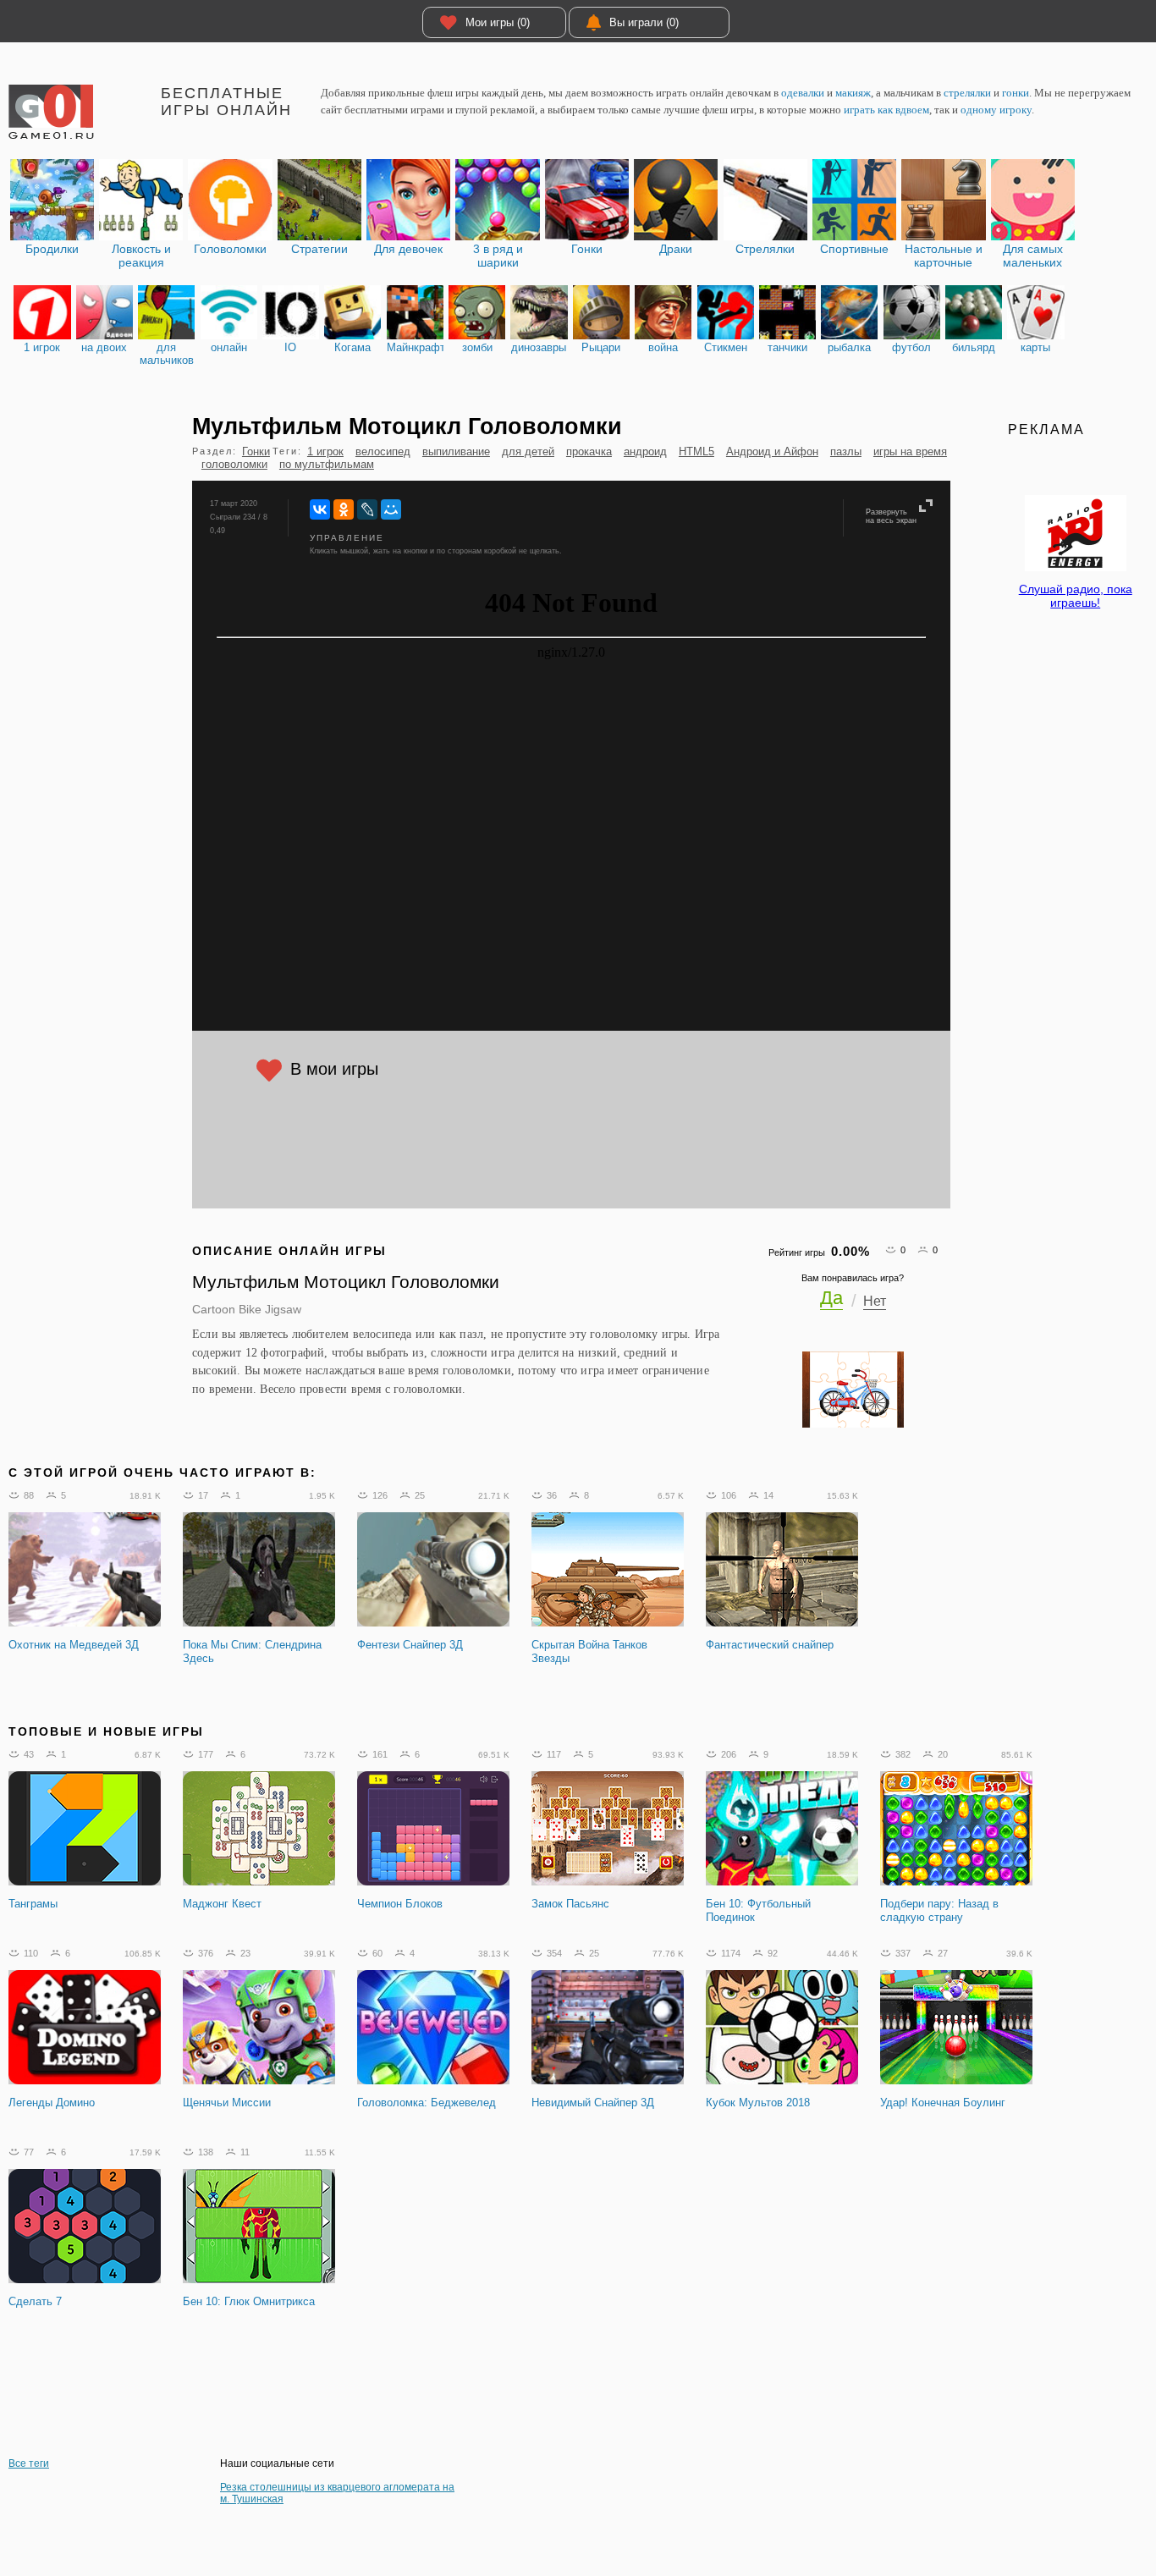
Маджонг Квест (222, 1904)
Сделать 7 (35, 2301)
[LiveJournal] (367, 509)
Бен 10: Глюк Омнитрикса (249, 2301)
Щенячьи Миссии (227, 2103)
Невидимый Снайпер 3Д (593, 2103)
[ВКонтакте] (320, 509)
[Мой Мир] (391, 509)
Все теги (29, 2463)
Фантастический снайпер (770, 1645)
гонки (1016, 93)
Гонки (256, 451)
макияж (853, 93)
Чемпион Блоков (400, 1904)
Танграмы (33, 1904)
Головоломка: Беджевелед (427, 2103)
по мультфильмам (327, 464)
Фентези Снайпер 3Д (410, 1645)
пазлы (846, 451)
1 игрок (325, 451)
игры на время (910, 451)
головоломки (234, 464)
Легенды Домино (52, 2103)
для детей (528, 451)
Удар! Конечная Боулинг (943, 2103)
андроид (645, 451)
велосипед (383, 451)
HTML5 (696, 451)
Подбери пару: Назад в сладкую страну (939, 1910)
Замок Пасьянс (570, 1904)
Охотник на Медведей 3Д (74, 1645)
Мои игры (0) (498, 22)
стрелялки (967, 93)
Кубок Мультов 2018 (758, 2103)
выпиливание (456, 451)
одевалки (803, 93)
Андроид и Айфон (772, 451)
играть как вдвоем (886, 110)
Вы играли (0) (644, 22)
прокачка (589, 451)
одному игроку (996, 110)
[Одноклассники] (344, 509)
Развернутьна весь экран (891, 516)
